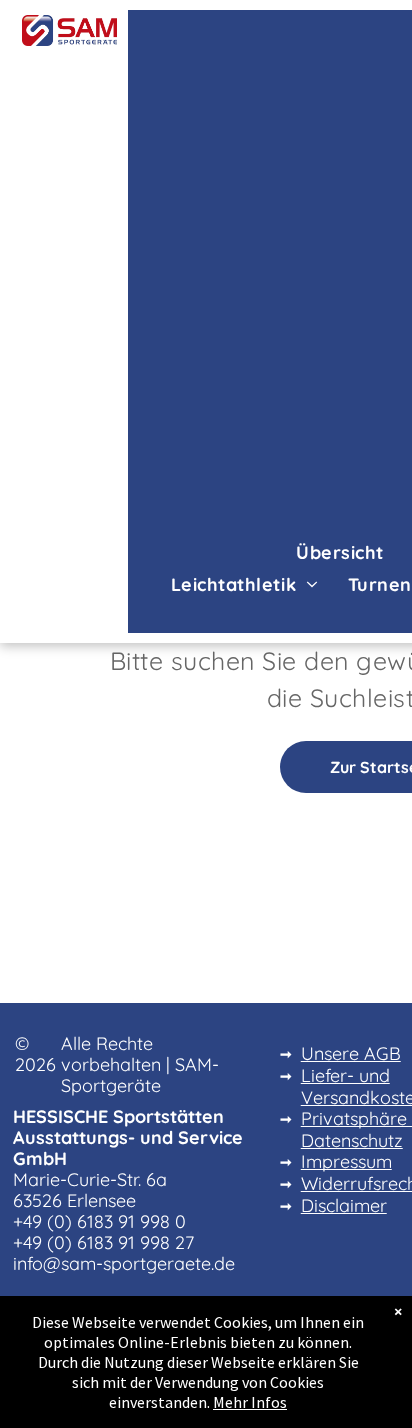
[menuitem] (340, 552)
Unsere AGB (351, 1053)
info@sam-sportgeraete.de (124, 1263)
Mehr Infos (250, 1402)
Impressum (346, 1161)
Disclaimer (344, 1205)
